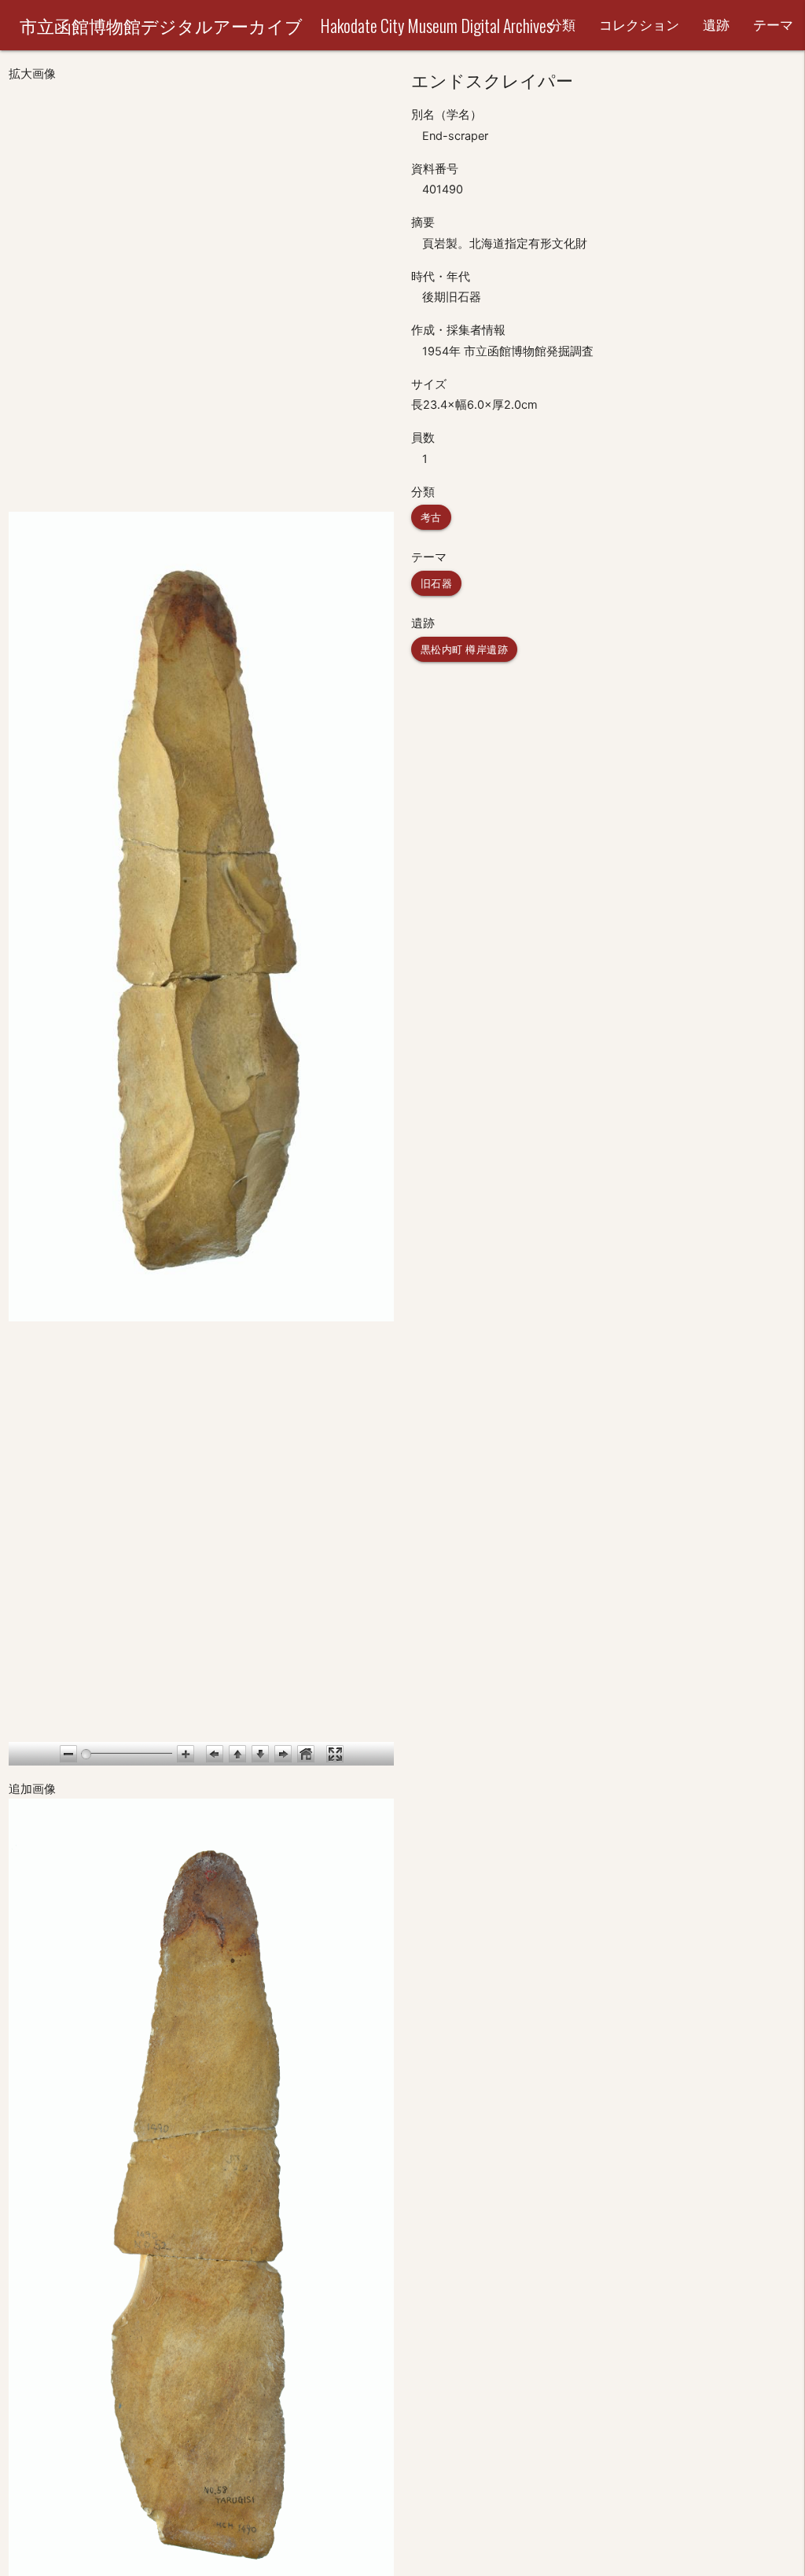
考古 (431, 517)
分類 (562, 25)
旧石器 (437, 583)
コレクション (639, 25)
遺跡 (716, 25)
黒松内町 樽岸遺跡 (465, 649)
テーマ (773, 25)
